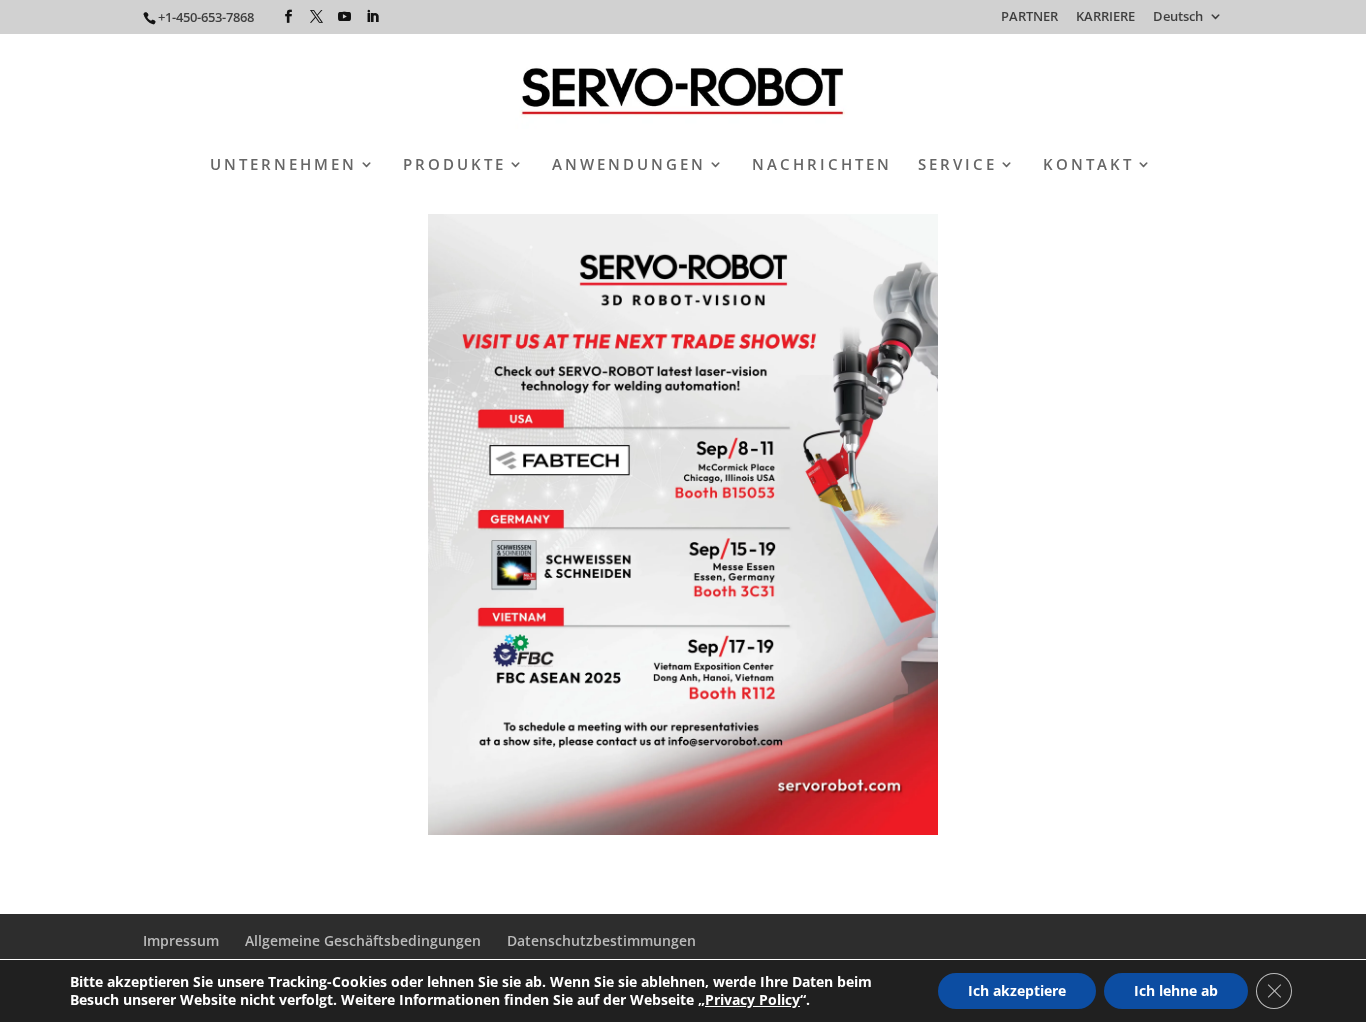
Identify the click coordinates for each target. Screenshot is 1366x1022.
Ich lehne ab (1176, 990)
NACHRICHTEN (822, 165)
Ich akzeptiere (1017, 990)
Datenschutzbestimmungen (601, 940)
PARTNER (1029, 17)
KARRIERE (1105, 17)
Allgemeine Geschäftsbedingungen (363, 940)
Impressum (181, 940)
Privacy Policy (752, 999)
